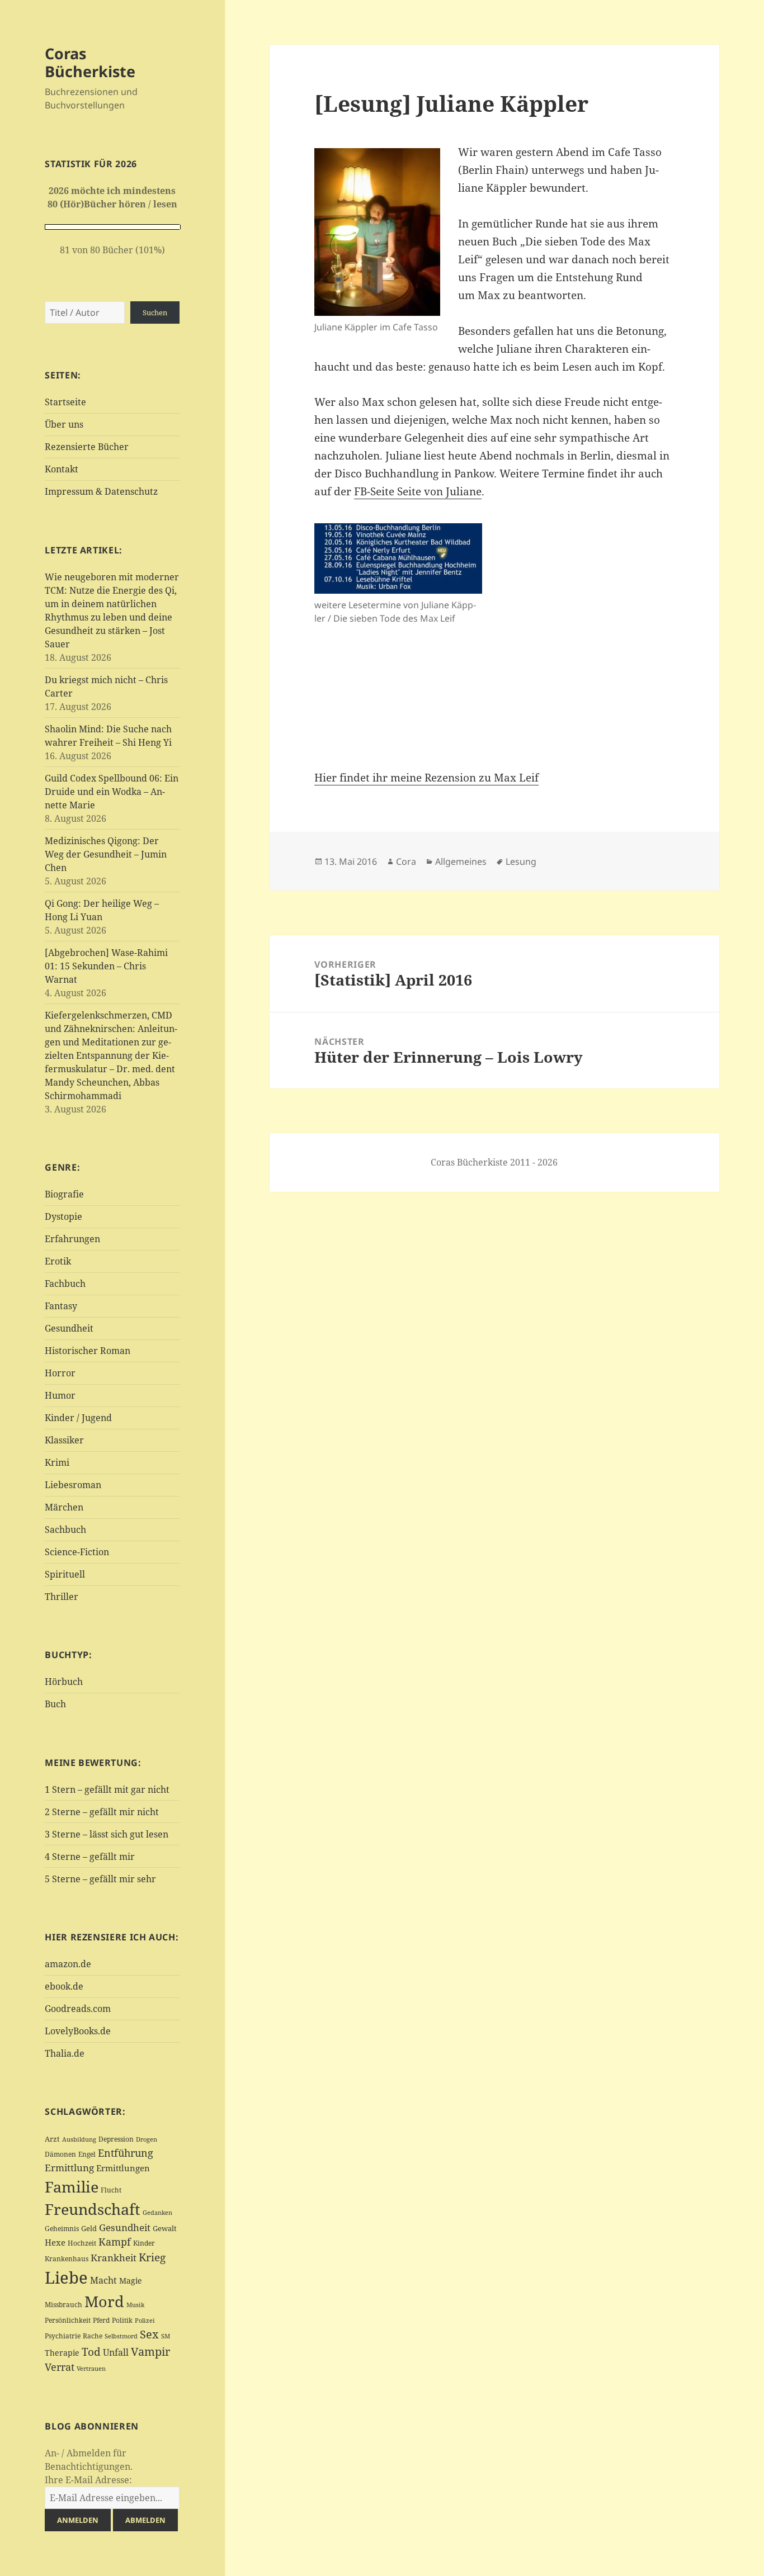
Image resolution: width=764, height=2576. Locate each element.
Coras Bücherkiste (90, 62)
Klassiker (64, 1440)
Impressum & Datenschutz (101, 491)
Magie (131, 2281)
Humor (60, 1395)
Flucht (111, 2190)
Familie (72, 2187)
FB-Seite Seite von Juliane (418, 491)
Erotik (58, 1261)
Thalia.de (65, 2053)
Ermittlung (69, 2168)
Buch (55, 1704)
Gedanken (157, 2213)
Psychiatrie (63, 2336)
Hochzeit (82, 2243)
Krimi (57, 1462)
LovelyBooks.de (78, 2031)
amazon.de (68, 1964)
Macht (103, 2280)
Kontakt (62, 469)
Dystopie (63, 1216)
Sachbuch (65, 1529)
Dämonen (60, 2154)
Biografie (64, 1194)
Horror (60, 1373)
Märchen (64, 1507)
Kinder (144, 2243)
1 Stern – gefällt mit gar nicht (107, 1789)
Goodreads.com (78, 2009)
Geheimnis (62, 2229)
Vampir (150, 2351)
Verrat (60, 2367)
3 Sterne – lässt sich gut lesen (107, 1834)
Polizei (145, 2320)
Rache (93, 2336)
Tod (91, 2352)
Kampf (115, 2242)
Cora (406, 861)
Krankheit (114, 2258)
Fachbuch (65, 1284)
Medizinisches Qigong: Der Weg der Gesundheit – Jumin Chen (106, 854)
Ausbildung (79, 2139)
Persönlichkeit (68, 2320)
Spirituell (65, 1574)
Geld (89, 2228)
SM (166, 2336)
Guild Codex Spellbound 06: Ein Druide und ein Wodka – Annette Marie (112, 792)
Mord (104, 2301)
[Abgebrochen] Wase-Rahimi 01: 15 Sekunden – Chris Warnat (106, 966)
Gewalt (165, 2228)
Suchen (155, 312)
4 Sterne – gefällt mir (90, 1857)
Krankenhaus (67, 2259)
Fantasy (61, 1306)
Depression (116, 2139)
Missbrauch (63, 2305)
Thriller (62, 1597)
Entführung (126, 2153)
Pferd (101, 2320)
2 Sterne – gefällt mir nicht (102, 1812)
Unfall (116, 2352)
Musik (135, 2305)
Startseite (65, 402)
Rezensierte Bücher (87, 447)
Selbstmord (121, 2336)
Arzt (52, 2139)
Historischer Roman (88, 1351)
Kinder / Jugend (78, 1418)
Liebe (66, 2277)
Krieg (152, 2257)
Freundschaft (93, 2209)
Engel (87, 2154)
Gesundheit (69, 1328)
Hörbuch (64, 1682)
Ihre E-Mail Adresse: (88, 2480)
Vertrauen (91, 2368)
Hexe (55, 2242)
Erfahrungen (72, 1239)
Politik (122, 2320)
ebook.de (64, 1986)
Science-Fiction (77, 1552)
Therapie (62, 2353)
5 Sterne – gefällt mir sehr (100, 1879)
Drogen (147, 2139)
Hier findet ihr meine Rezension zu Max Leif (426, 778)
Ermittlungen (123, 2168)
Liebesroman (73, 1485)
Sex (149, 2334)
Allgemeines (461, 861)
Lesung (521, 861)
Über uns (64, 424)
